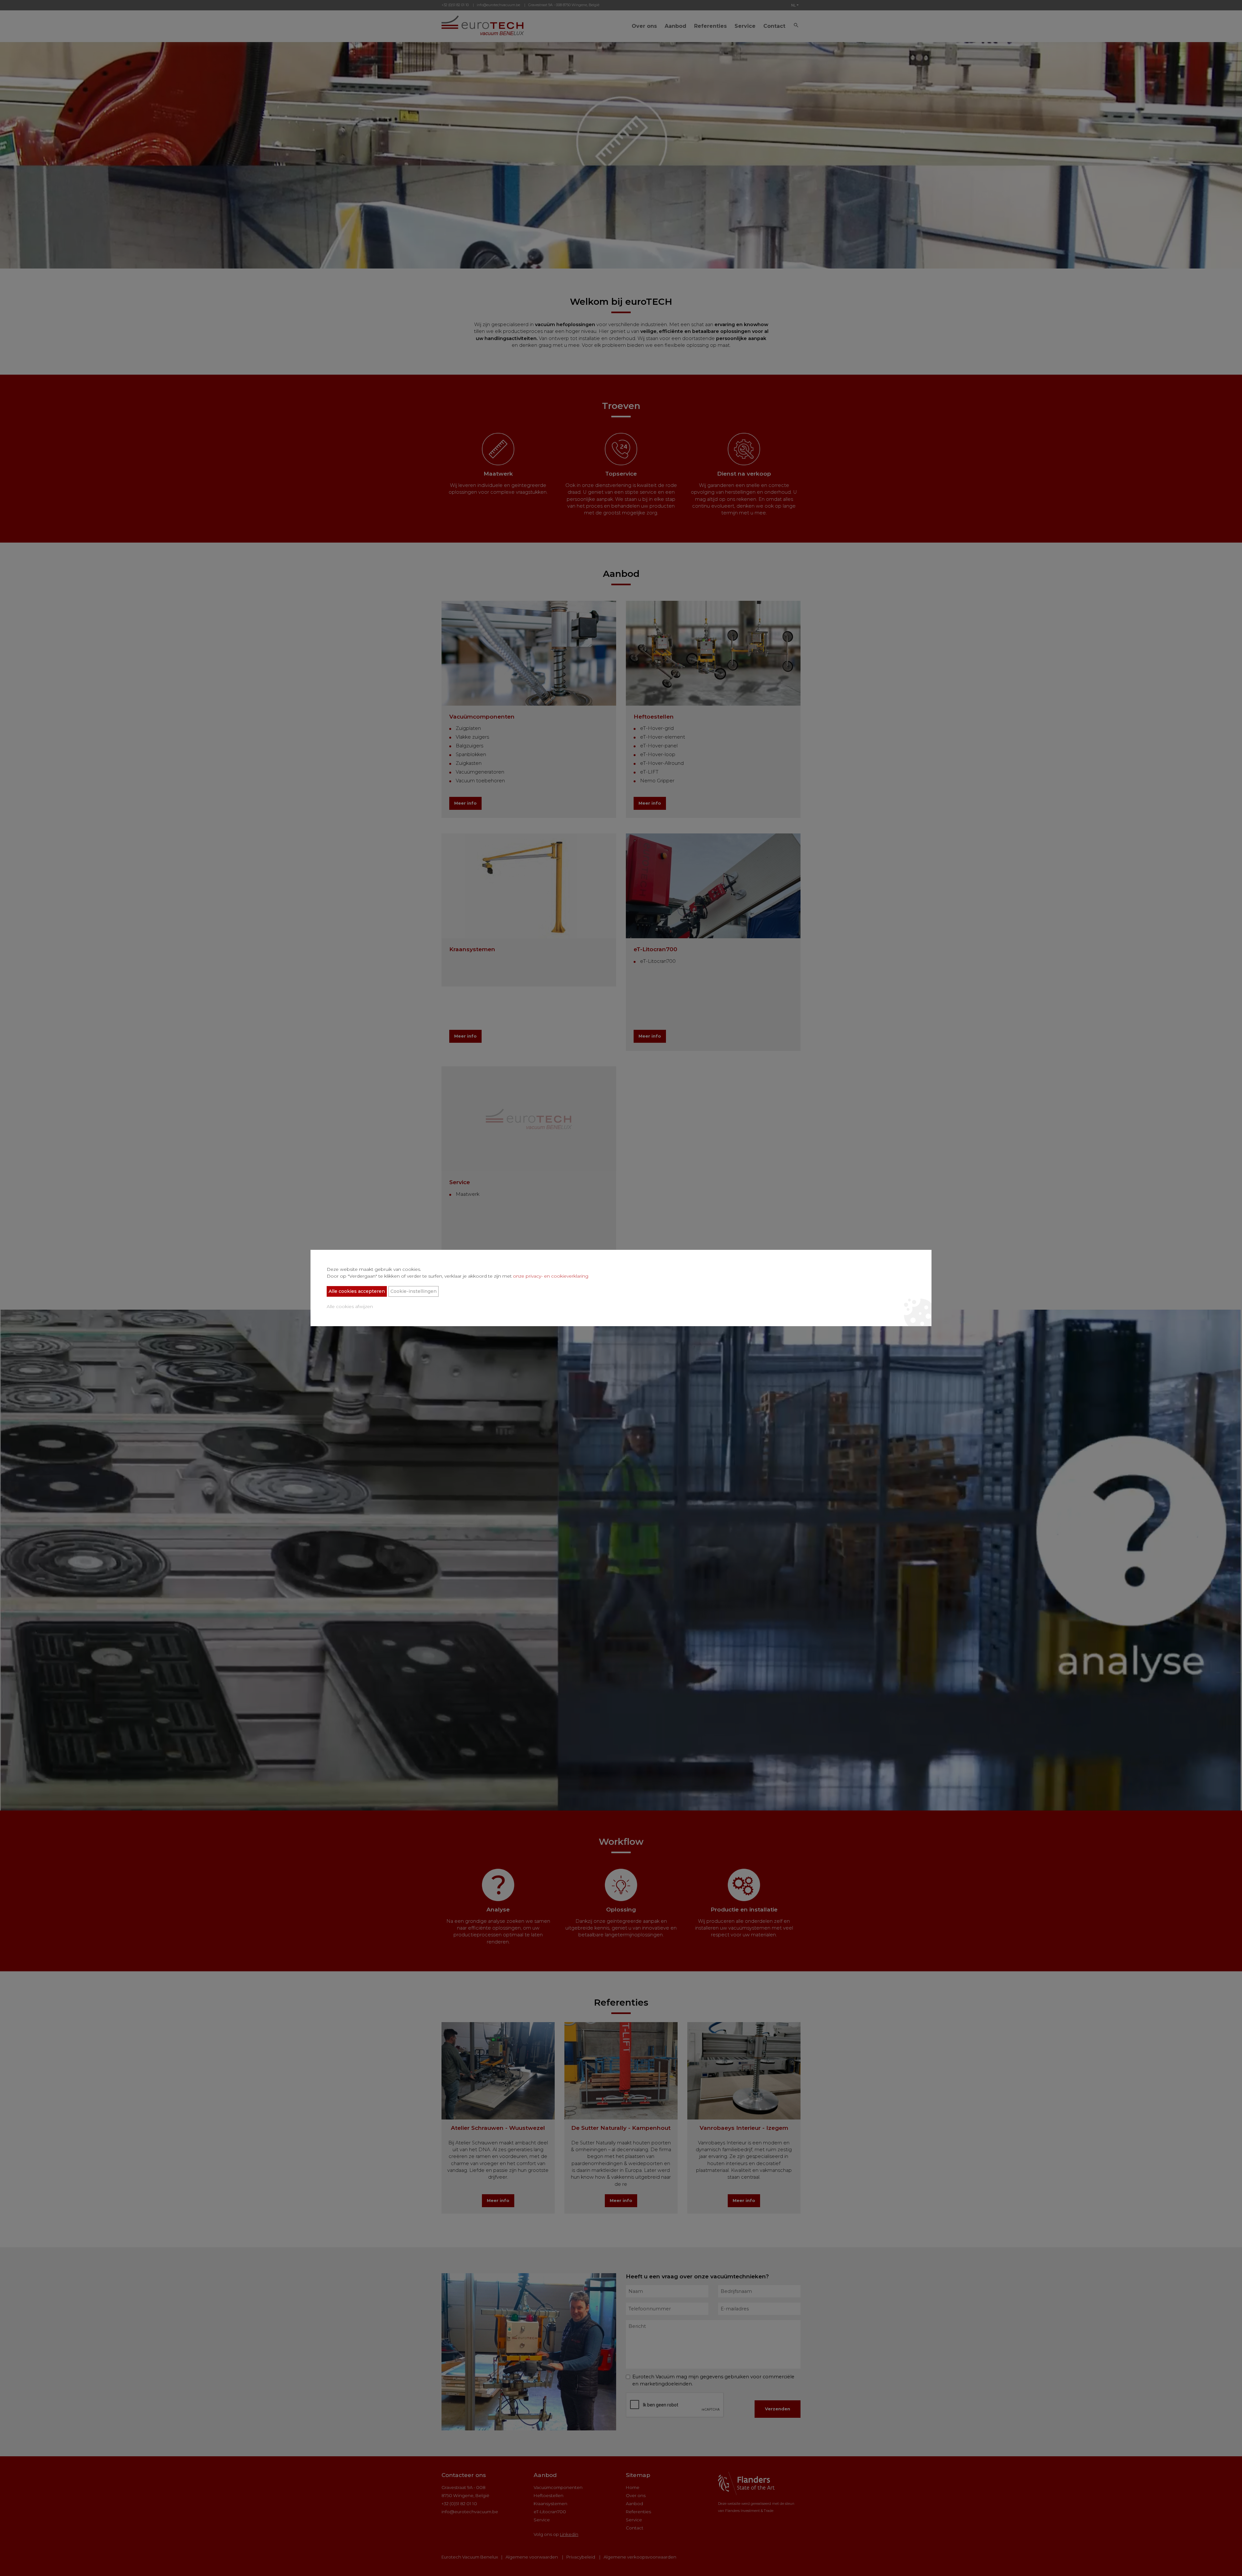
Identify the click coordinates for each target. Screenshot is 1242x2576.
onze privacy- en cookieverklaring (551, 1276)
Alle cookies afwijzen (350, 1306)
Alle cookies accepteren (357, 1291)
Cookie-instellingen (414, 1291)
